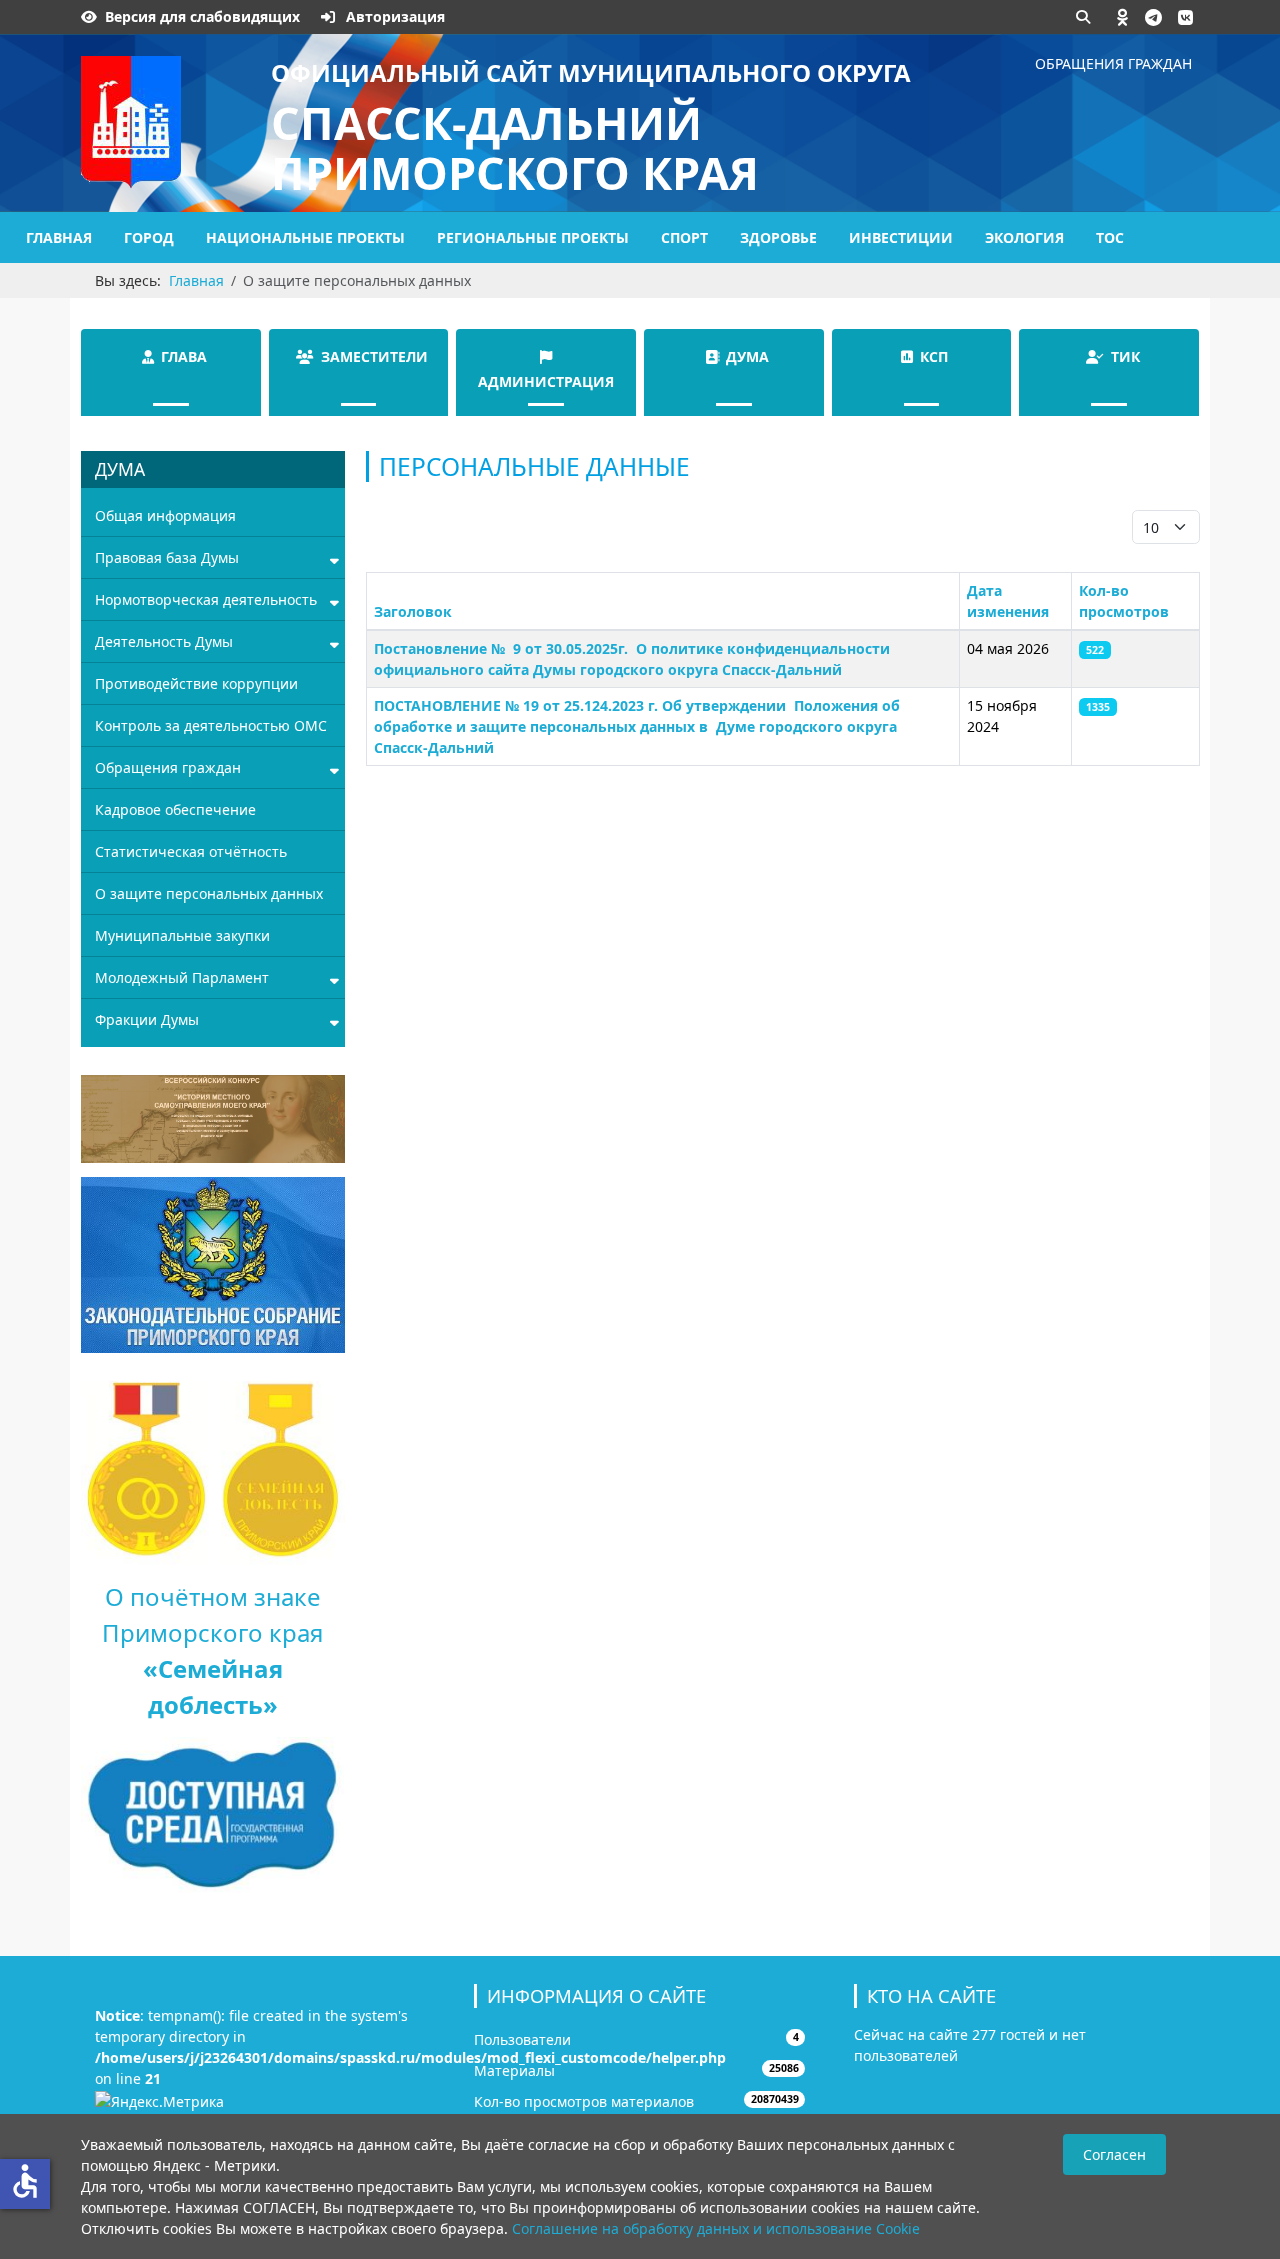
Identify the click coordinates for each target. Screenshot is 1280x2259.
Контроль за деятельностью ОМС (211, 725)
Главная (59, 237)
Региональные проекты (533, 237)
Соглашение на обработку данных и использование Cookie (716, 2228)
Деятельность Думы (164, 641)
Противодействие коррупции (196, 683)
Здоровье (778, 237)
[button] (1123, 17)
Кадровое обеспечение (175, 809)
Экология (1024, 237)
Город (149, 237)
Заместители (374, 356)
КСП (934, 356)
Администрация (546, 381)
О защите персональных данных (209, 893)
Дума (747, 356)
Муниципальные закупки (182, 935)
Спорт (684, 237)
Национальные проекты (305, 237)
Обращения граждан (1113, 63)
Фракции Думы (147, 1019)
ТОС (1110, 237)
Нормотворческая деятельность (206, 599)
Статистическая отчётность (191, 851)
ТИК (1125, 356)
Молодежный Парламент (182, 977)
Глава (184, 356)
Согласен (1114, 2154)
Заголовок (413, 611)
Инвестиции (901, 237)
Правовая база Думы (167, 557)
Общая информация (165, 515)
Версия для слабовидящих (202, 16)
